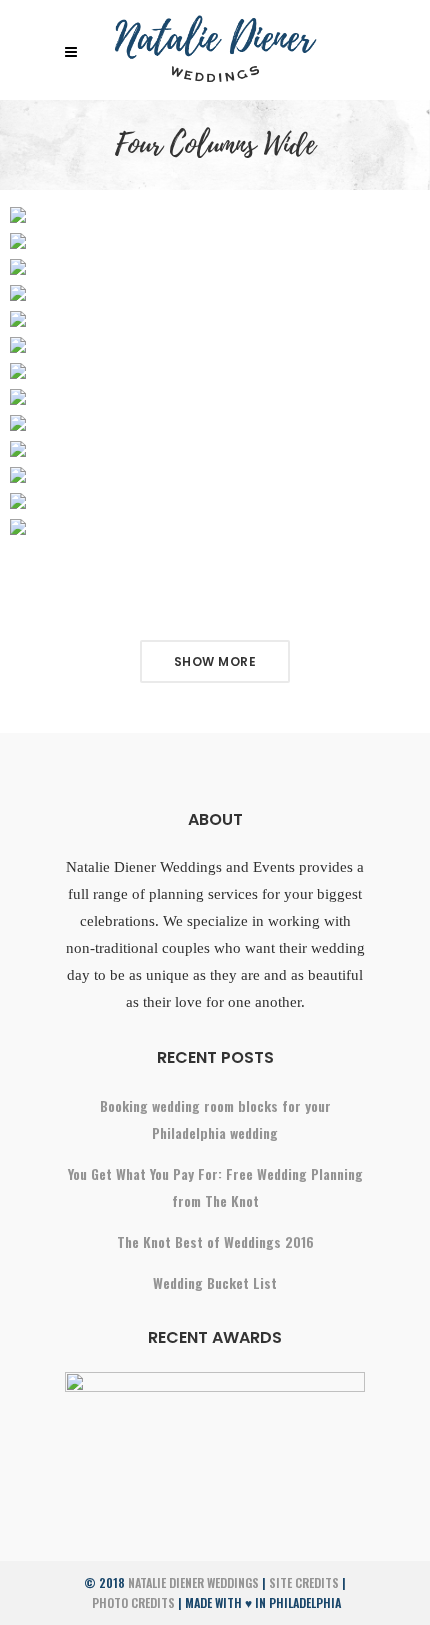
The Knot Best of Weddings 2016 (215, 1241)
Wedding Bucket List (215, 1282)
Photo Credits (133, 1602)
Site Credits (304, 1582)
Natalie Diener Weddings (193, 1582)
